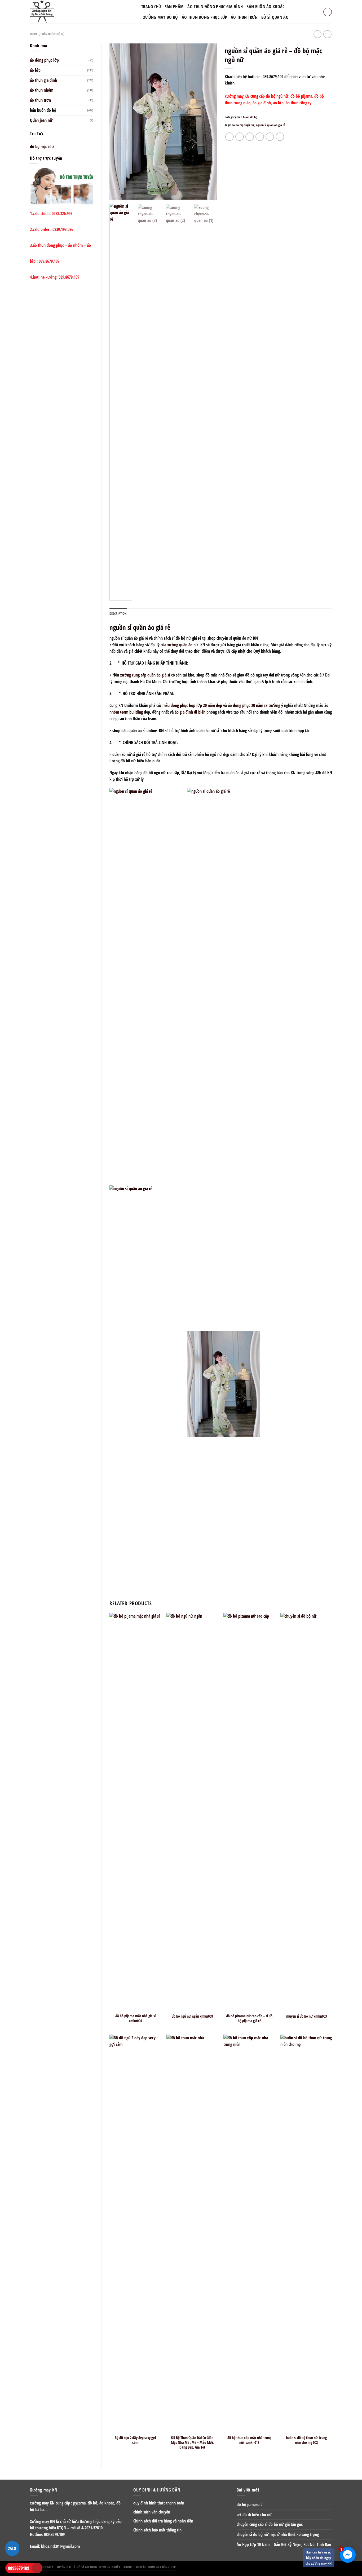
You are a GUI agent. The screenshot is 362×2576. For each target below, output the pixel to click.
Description (118, 614)
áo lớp (35, 70)
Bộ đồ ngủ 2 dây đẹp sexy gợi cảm (135, 2440)
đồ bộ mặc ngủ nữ (243, 125)
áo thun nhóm (42, 90)
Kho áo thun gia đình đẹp (156, 2567)
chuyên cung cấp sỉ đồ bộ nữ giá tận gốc (270, 2524)
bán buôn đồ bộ (53, 34)
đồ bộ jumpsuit (249, 2504)
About (128, 2567)
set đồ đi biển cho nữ (254, 2515)
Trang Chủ (151, 7)
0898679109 (19, 2568)
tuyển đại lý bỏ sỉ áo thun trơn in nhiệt (89, 2567)
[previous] (118, 122)
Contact (47, 2567)
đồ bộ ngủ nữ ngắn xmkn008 (192, 2016)
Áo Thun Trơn (244, 17)
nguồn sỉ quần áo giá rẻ (271, 125)
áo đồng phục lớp (44, 60)
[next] (208, 122)
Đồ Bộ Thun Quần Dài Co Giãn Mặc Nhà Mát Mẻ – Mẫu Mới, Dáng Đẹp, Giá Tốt (192, 2442)
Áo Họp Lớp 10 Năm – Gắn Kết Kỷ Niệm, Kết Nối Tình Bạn (284, 2544)
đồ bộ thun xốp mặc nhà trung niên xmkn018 (249, 2440)
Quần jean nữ (41, 120)
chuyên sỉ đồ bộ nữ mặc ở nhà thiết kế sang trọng (278, 2534)
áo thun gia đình (43, 80)
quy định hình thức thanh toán (159, 2503)
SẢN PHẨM (174, 7)
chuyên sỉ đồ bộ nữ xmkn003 (306, 2016)
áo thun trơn (40, 100)
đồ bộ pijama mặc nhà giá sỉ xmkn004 (135, 2018)
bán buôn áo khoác (265, 7)
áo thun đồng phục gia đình (215, 7)
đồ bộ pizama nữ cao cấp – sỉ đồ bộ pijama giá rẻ (249, 2018)
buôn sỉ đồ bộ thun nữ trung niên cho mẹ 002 (306, 2440)
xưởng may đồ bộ (161, 17)
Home (34, 34)
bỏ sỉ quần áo (275, 17)
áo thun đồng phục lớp (205, 17)
